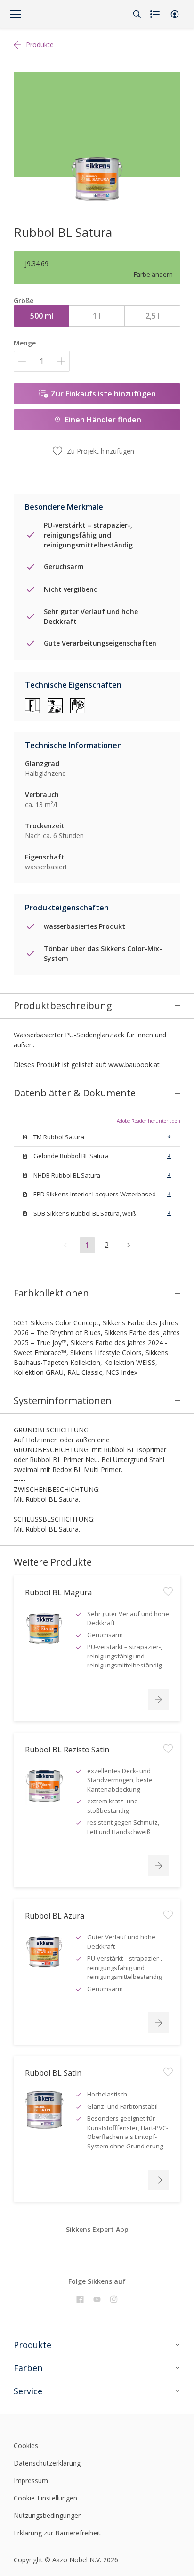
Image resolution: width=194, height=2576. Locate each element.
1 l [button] (97, 316)
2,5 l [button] (153, 316)
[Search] (137, 14)
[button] (175, 14)
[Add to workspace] (168, 1591)
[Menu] (16, 14)
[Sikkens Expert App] (95, 2245)
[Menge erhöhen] (61, 361)
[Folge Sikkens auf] (80, 2299)
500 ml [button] (42, 316)
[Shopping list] (156, 14)
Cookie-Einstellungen (45, 2498)
